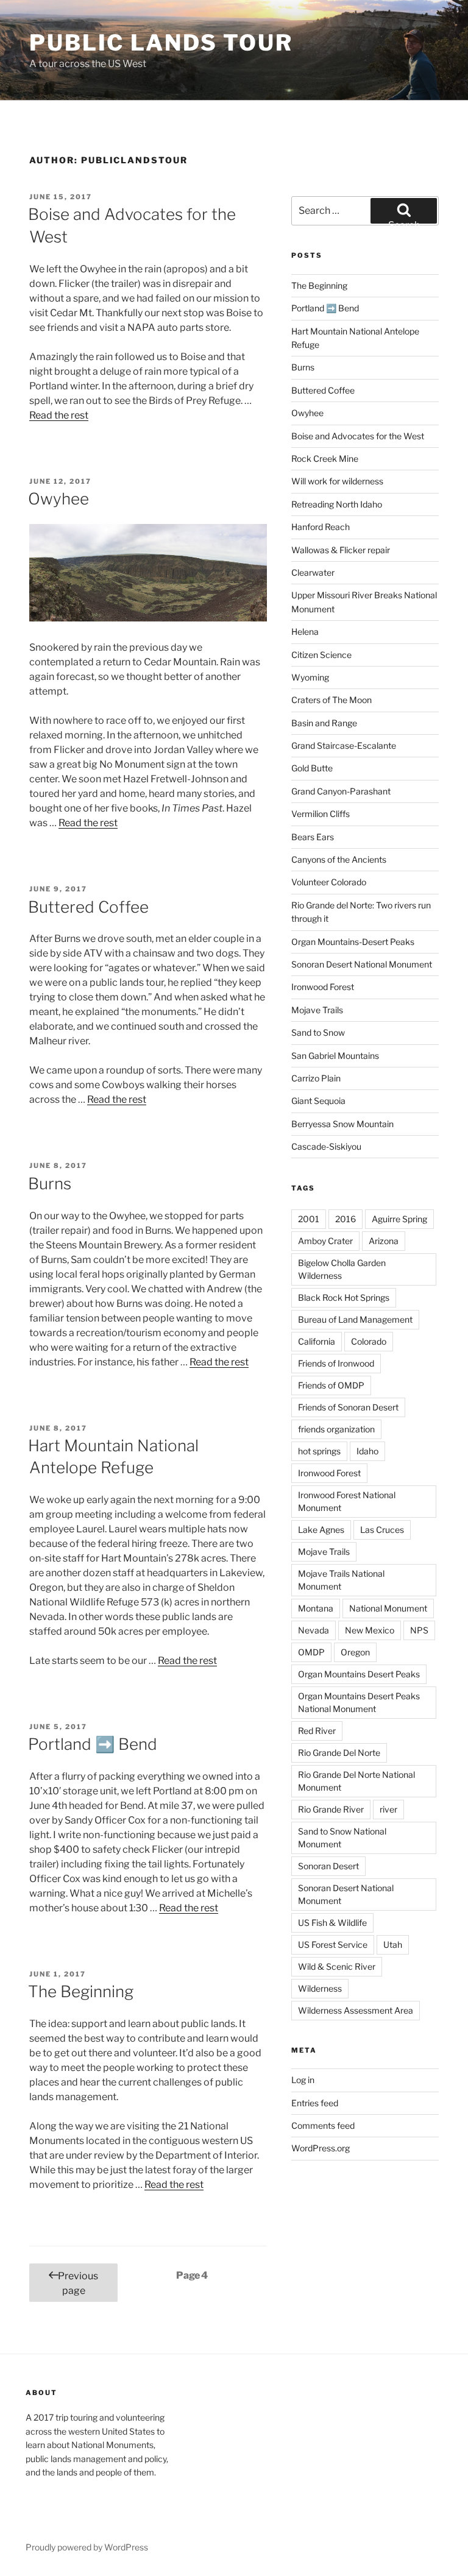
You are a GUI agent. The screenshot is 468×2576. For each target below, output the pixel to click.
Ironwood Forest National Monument (347, 1501)
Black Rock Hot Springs (344, 1297)
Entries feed (315, 2103)
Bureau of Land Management (355, 1319)
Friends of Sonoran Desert (348, 1407)
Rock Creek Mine (325, 458)
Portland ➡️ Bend (93, 1744)
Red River (317, 1731)
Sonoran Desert (328, 1866)
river (388, 1809)
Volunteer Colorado (329, 882)
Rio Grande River (331, 1809)
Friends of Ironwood (336, 1363)
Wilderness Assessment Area (356, 2010)
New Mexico (370, 1630)
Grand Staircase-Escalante (344, 745)
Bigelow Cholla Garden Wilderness (342, 1269)
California (317, 1341)
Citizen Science (321, 655)
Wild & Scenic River (337, 1966)
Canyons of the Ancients (339, 859)
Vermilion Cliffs (321, 814)
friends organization (336, 1429)
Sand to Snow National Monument (342, 1838)
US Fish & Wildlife (332, 1923)
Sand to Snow (318, 1032)
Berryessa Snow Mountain (342, 1124)
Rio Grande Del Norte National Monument (356, 1781)
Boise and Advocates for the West (358, 436)
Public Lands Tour (161, 43)
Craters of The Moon (331, 700)
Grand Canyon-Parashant (341, 791)
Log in (303, 2080)
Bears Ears (313, 837)
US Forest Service (333, 1944)
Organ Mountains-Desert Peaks (353, 942)
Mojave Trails (317, 1010)
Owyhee (58, 499)
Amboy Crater (325, 1241)
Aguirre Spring (399, 1219)
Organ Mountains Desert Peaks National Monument (359, 1702)
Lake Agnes (321, 1530)
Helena (305, 632)
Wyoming (310, 677)
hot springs (319, 1451)
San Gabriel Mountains (335, 1056)
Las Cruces (382, 1530)
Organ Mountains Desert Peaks (359, 1674)
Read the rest (59, 415)
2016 (346, 1219)
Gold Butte (312, 768)
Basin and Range (324, 723)
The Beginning (81, 1991)
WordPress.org (321, 2148)
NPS (419, 1630)
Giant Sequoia (318, 1101)
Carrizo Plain (316, 1078)
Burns (50, 1184)
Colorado (369, 1341)
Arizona (384, 1241)
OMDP (311, 1652)
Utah (393, 1944)
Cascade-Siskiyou (326, 1146)
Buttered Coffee (88, 907)
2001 (309, 1219)
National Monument (388, 1608)
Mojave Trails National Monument (341, 1580)
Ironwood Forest (323, 987)
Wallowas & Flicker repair (342, 550)
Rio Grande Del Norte (339, 1753)
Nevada (314, 1630)
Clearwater (313, 572)
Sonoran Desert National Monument (362, 964)
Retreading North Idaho (337, 504)
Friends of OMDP (331, 1385)
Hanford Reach (321, 527)
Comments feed (323, 2125)
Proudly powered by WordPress (87, 2547)
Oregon (355, 1652)
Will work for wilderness (337, 481)
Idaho (367, 1451)
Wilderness (320, 1988)
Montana (316, 1608)
